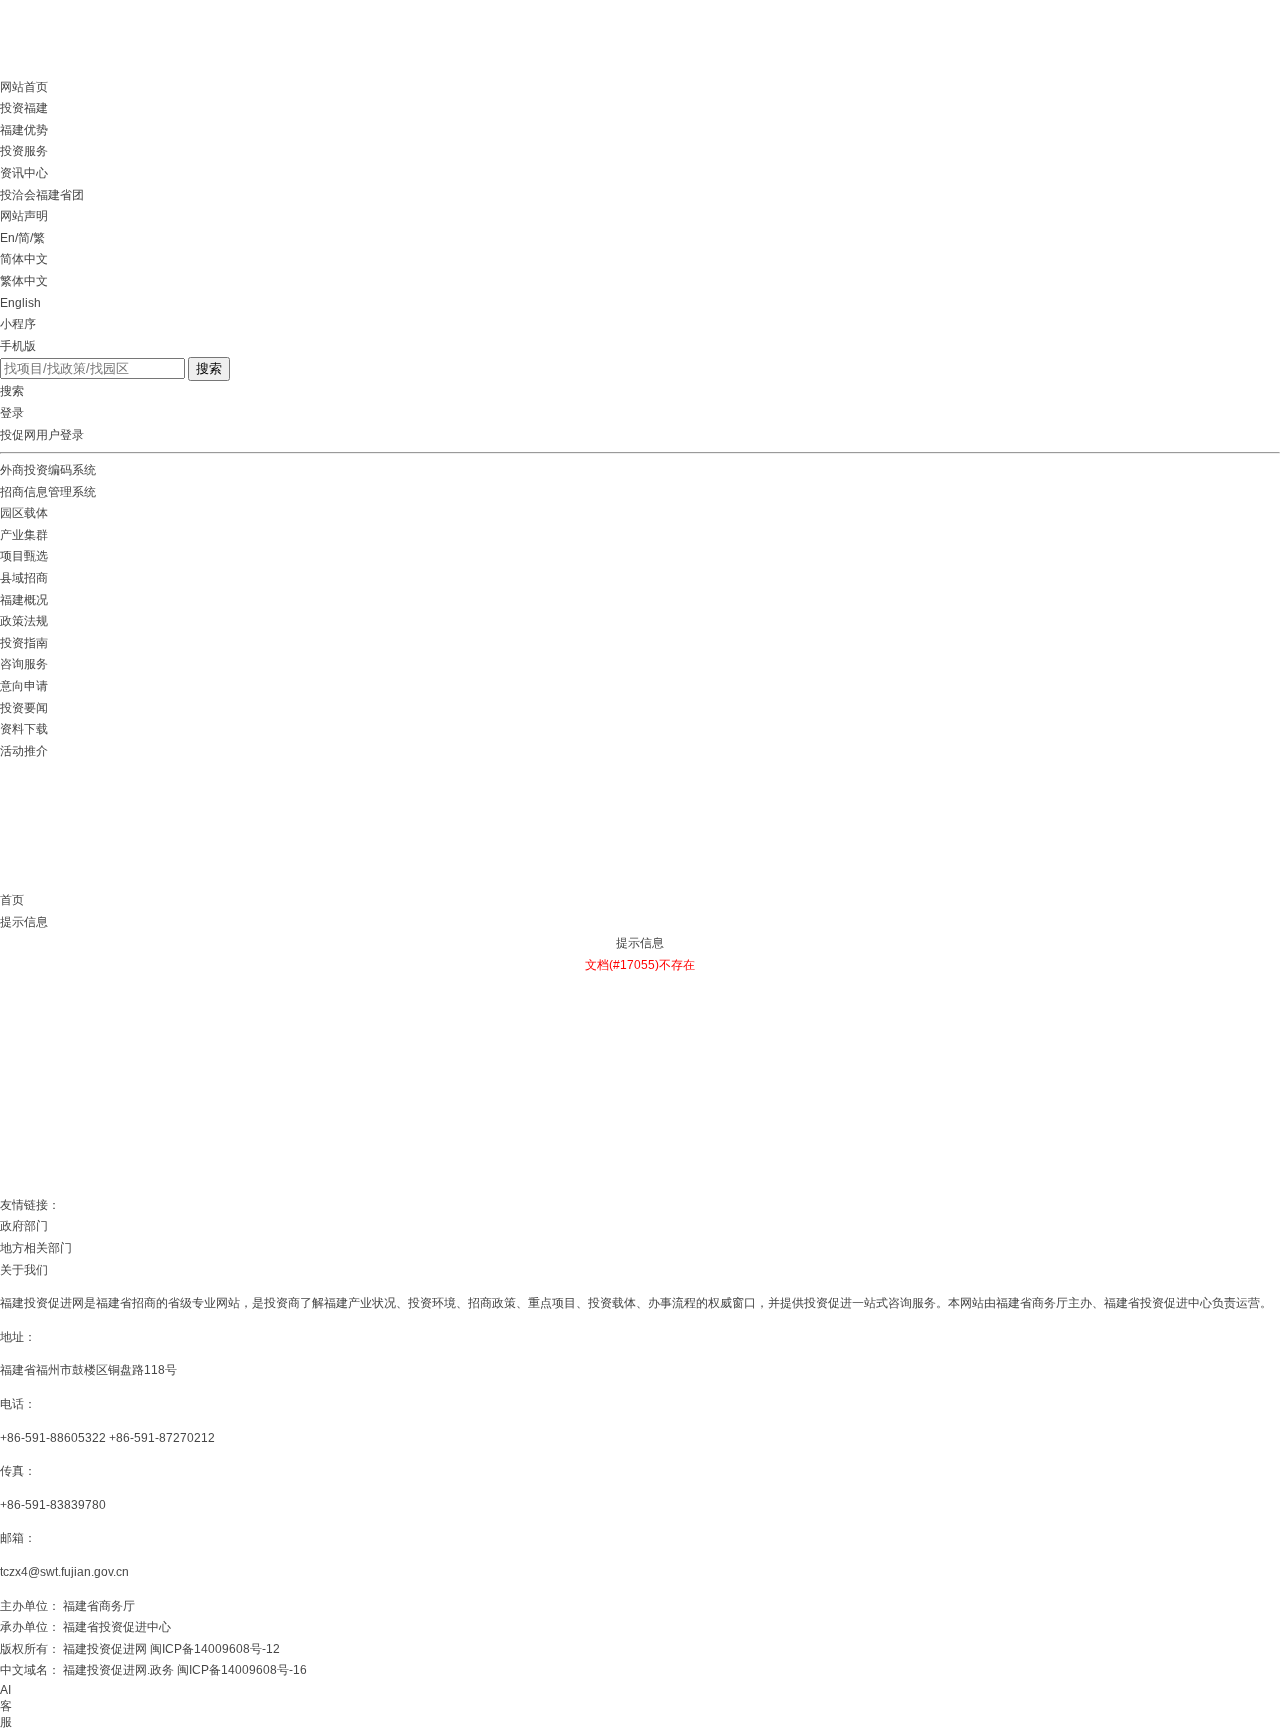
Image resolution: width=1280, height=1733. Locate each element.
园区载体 (24, 513)
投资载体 (612, 1303)
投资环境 (432, 1303)
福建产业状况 (360, 1303)
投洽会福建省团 (42, 195)
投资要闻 (24, 708)
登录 (12, 413)
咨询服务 (24, 664)
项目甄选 (24, 556)
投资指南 (24, 643)
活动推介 (24, 751)
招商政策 (492, 1303)
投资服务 (24, 151)
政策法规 (24, 621)
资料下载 (24, 729)
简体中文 (24, 259)
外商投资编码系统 (48, 470)
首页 (12, 900)
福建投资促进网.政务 (118, 1670)
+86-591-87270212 (162, 1438)
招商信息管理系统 (48, 492)
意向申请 (24, 686)
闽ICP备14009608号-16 (242, 1670)
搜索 (209, 368)
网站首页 (24, 87)
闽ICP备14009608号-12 (215, 1649)
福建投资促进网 (42, 1303)
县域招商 (24, 578)
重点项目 (552, 1303)
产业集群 (24, 535)
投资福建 (24, 108)
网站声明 (24, 216)
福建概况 (24, 600)
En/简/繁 (22, 238)
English (20, 303)
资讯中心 (24, 173)
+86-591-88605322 (53, 1438)
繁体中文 (24, 281)
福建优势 (24, 130)
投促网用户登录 (42, 435)
